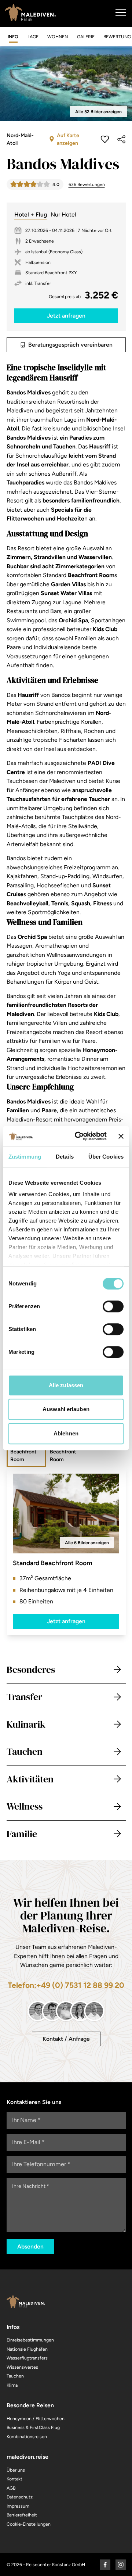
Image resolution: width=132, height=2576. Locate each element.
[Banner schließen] (121, 1136)
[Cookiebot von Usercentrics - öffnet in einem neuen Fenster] (79, 1136)
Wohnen (58, 37)
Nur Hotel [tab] (63, 214)
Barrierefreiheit (22, 2515)
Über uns (16, 2470)
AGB (11, 2488)
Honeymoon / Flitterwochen (36, 2418)
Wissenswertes (22, 2367)
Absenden (30, 2246)
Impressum (18, 2506)
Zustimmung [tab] (25, 1157)
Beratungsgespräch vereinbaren (70, 345)
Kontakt (14, 2479)
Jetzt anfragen (66, 1621)
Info (13, 37)
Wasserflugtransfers (27, 2358)
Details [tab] (65, 1157)
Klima (12, 2385)
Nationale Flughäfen (27, 2349)
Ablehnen (66, 1433)
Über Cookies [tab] (106, 1157)
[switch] (113, 1306)
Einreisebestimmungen (30, 2340)
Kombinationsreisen (27, 2437)
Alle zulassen (66, 1385)
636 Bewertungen (87, 184)
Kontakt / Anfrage (66, 2039)
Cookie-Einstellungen (29, 2524)
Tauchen (15, 2376)
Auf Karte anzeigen (68, 139)
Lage (33, 37)
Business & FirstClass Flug (33, 2427)
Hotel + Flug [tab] (31, 214)
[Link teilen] (121, 139)
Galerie (86, 37)
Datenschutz (20, 2497)
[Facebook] (105, 2565)
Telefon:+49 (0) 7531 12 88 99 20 (66, 1985)
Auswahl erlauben (66, 1409)
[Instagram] (121, 2565)
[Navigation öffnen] (120, 12)
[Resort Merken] (105, 139)
